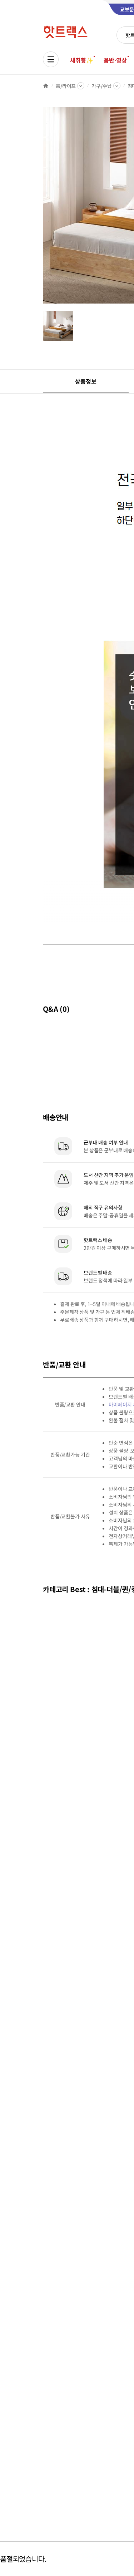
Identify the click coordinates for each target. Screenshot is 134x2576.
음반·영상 (115, 60)
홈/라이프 (66, 86)
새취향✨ (81, 60)
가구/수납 (101, 86)
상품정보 (86, 381)
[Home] (46, 86)
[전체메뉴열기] (51, 59)
